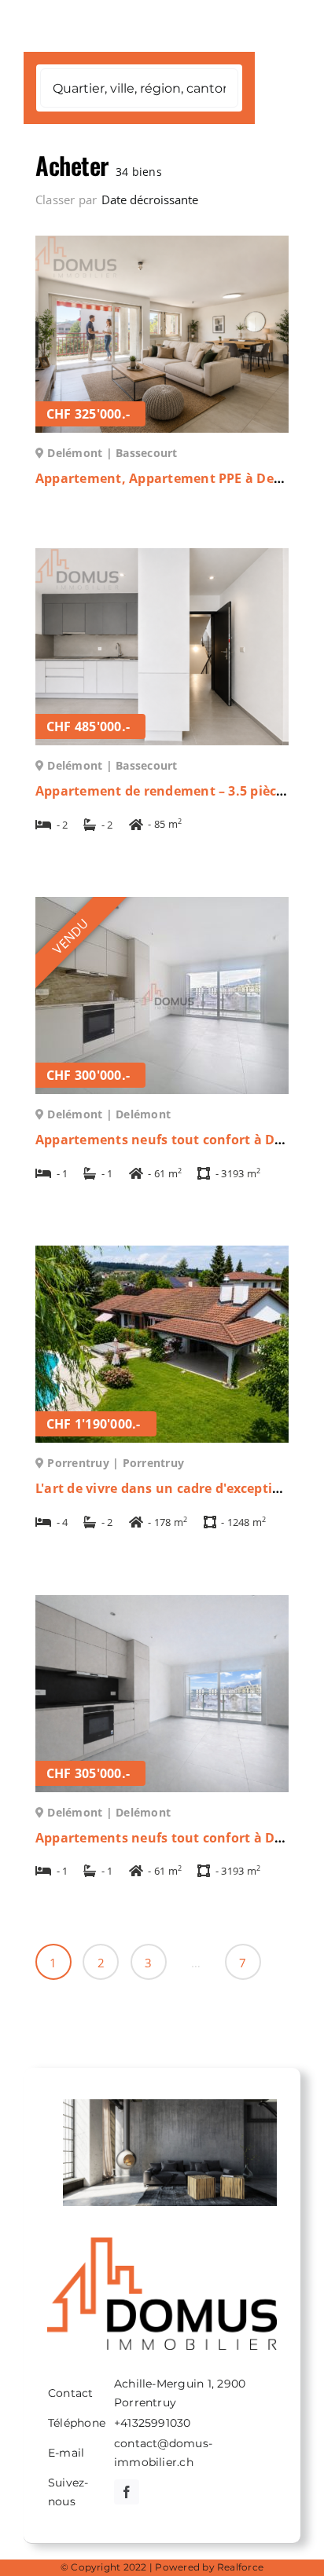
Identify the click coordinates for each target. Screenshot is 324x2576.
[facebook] (127, 2492)
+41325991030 (153, 2423)
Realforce (240, 2567)
